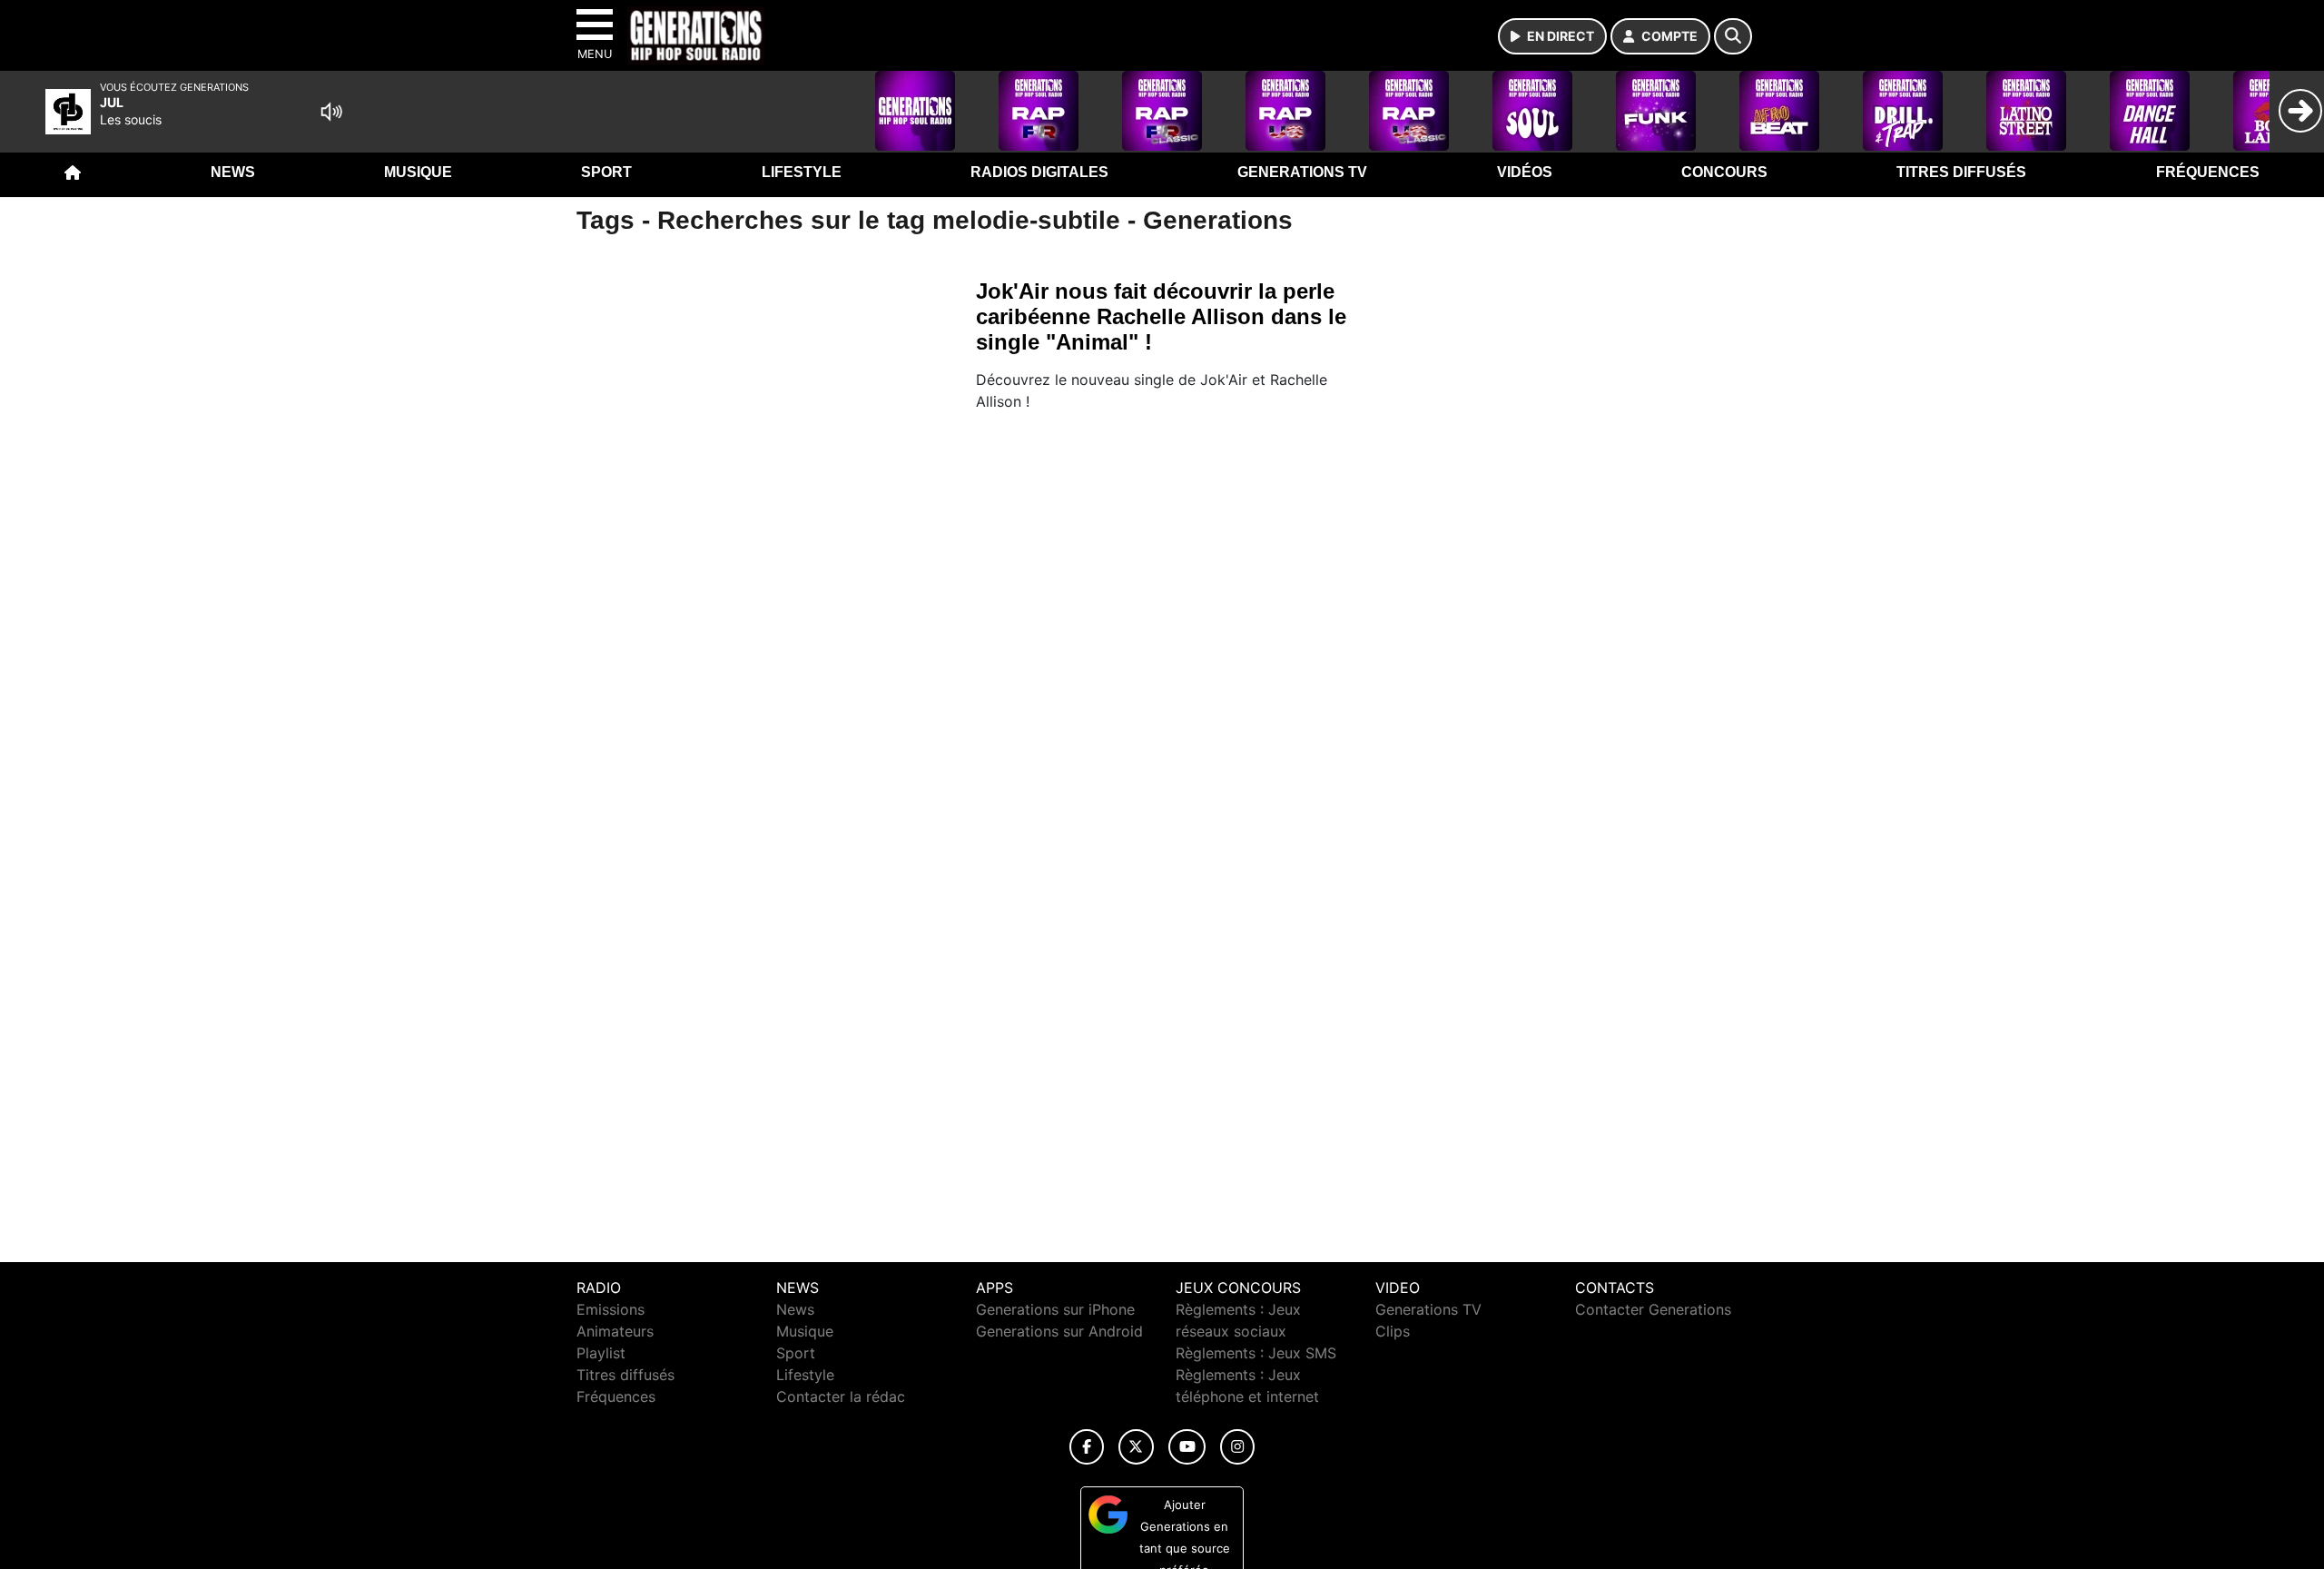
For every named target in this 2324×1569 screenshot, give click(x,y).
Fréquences (2208, 172)
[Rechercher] (1733, 36)
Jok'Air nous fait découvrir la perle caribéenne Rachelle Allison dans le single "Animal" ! (1161, 316)
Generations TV (1302, 172)
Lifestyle (802, 172)
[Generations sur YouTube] (1187, 1447)
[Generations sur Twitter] (1136, 1447)
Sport (606, 172)
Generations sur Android (1059, 1331)
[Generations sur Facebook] (1087, 1447)
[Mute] (331, 112)
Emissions (611, 1309)
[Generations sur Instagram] (1237, 1447)
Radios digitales (1039, 172)
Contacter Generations (1653, 1309)
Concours (1724, 172)
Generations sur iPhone (1055, 1309)
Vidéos (1525, 172)
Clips (1393, 1331)
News (233, 172)
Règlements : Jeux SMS (1256, 1353)
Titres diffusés (1961, 172)
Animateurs (615, 1331)
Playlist (601, 1353)
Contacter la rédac (841, 1396)
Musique (418, 172)
